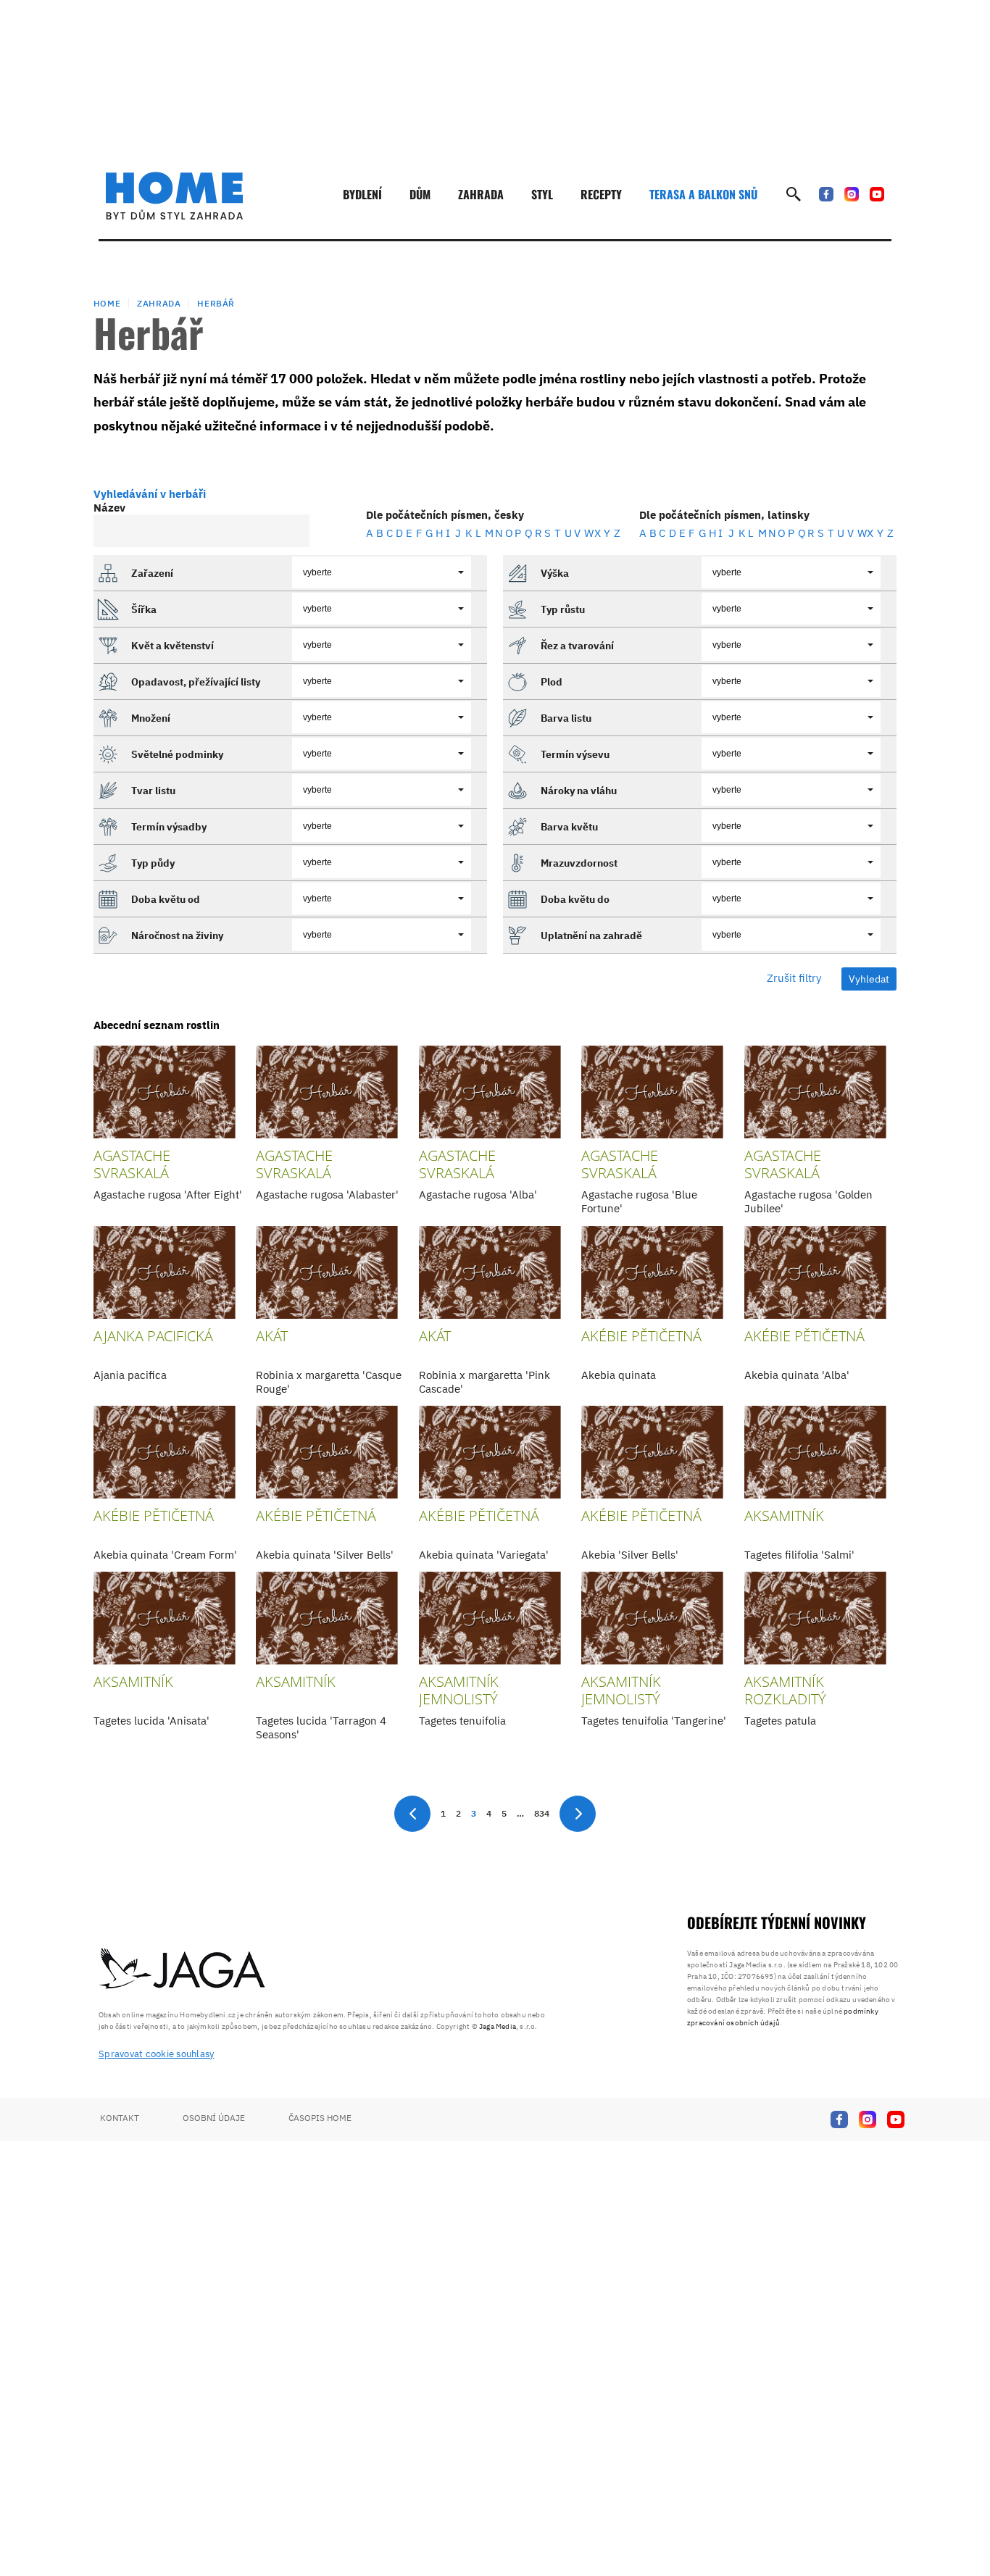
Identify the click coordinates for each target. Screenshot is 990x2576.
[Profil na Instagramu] (852, 194)
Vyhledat (869, 979)
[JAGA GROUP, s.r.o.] (183, 1969)
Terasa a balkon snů (703, 194)
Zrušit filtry (794, 978)
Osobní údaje (214, 2118)
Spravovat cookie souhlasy (157, 2054)
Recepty (601, 194)
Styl (542, 194)
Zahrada (481, 194)
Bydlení (362, 194)
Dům (420, 194)
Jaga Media (498, 2026)
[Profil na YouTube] (877, 194)
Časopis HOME (320, 2118)
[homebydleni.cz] (174, 196)
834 (542, 1813)
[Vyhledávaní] (794, 194)
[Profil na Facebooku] (826, 194)
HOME (107, 303)
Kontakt (120, 2118)
